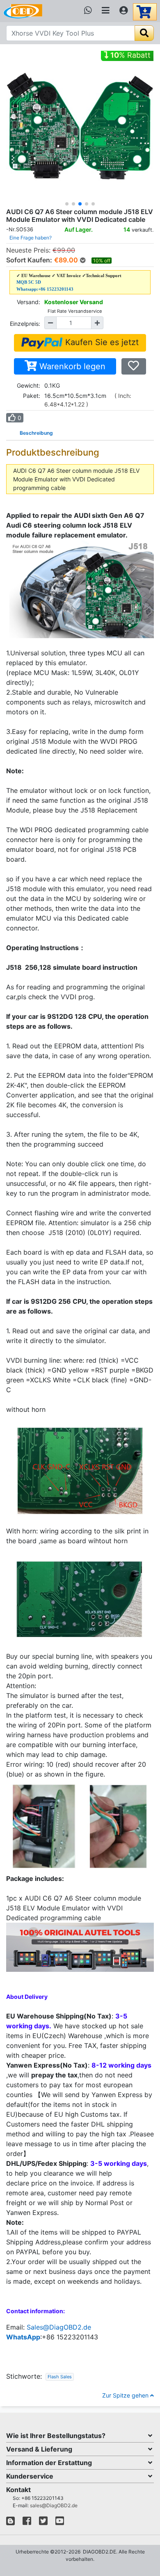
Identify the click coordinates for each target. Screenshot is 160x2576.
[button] (67, 204)
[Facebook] (27, 2523)
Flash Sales (60, 2377)
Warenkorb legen (71, 366)
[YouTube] (60, 2523)
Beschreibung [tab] (36, 433)
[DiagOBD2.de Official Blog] (10, 2523)
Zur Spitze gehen (126, 2395)
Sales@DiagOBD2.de (59, 2327)
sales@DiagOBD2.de (54, 2505)
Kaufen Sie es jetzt (101, 342)
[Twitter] (43, 2523)
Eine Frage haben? (31, 238)
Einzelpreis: (25, 324)
